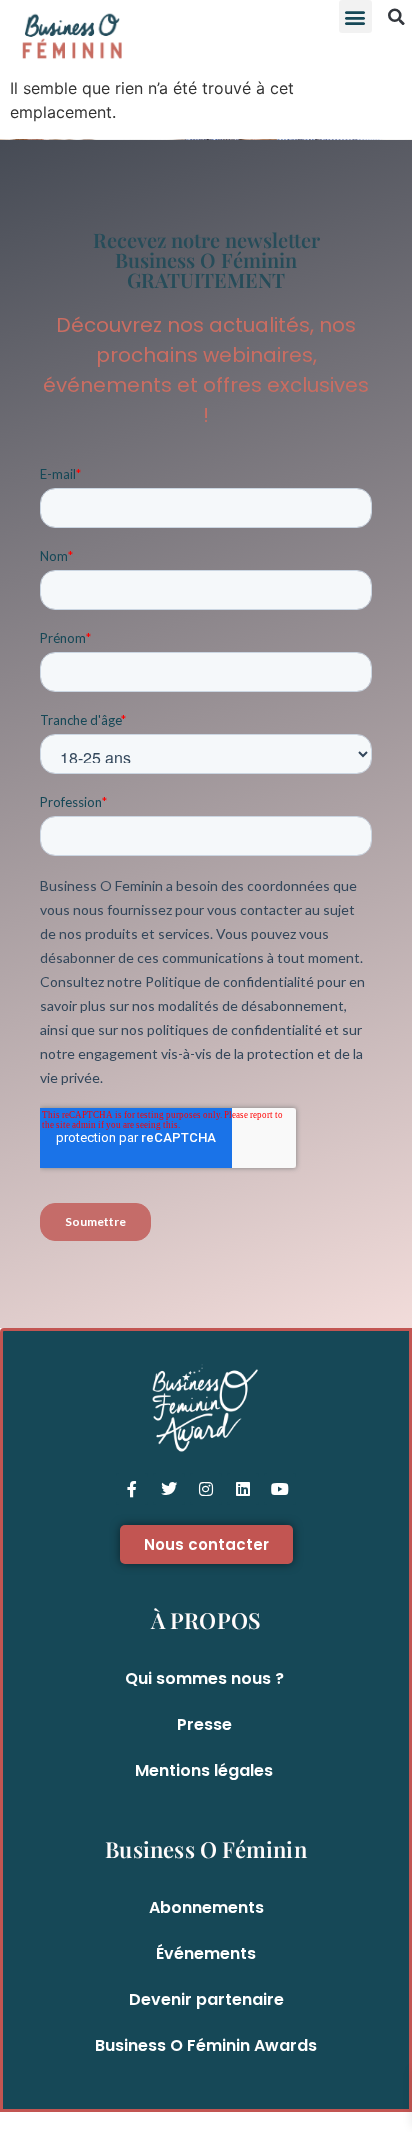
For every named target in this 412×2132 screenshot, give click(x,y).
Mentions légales (204, 1770)
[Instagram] (206, 1489)
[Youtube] (280, 1489)
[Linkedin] (243, 1489)
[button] (355, 16)
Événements (206, 1953)
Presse (204, 1724)
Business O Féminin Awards (206, 2045)
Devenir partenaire (206, 1999)
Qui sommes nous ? (204, 1678)
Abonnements (206, 1907)
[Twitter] (169, 1489)
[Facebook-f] (132, 1489)
